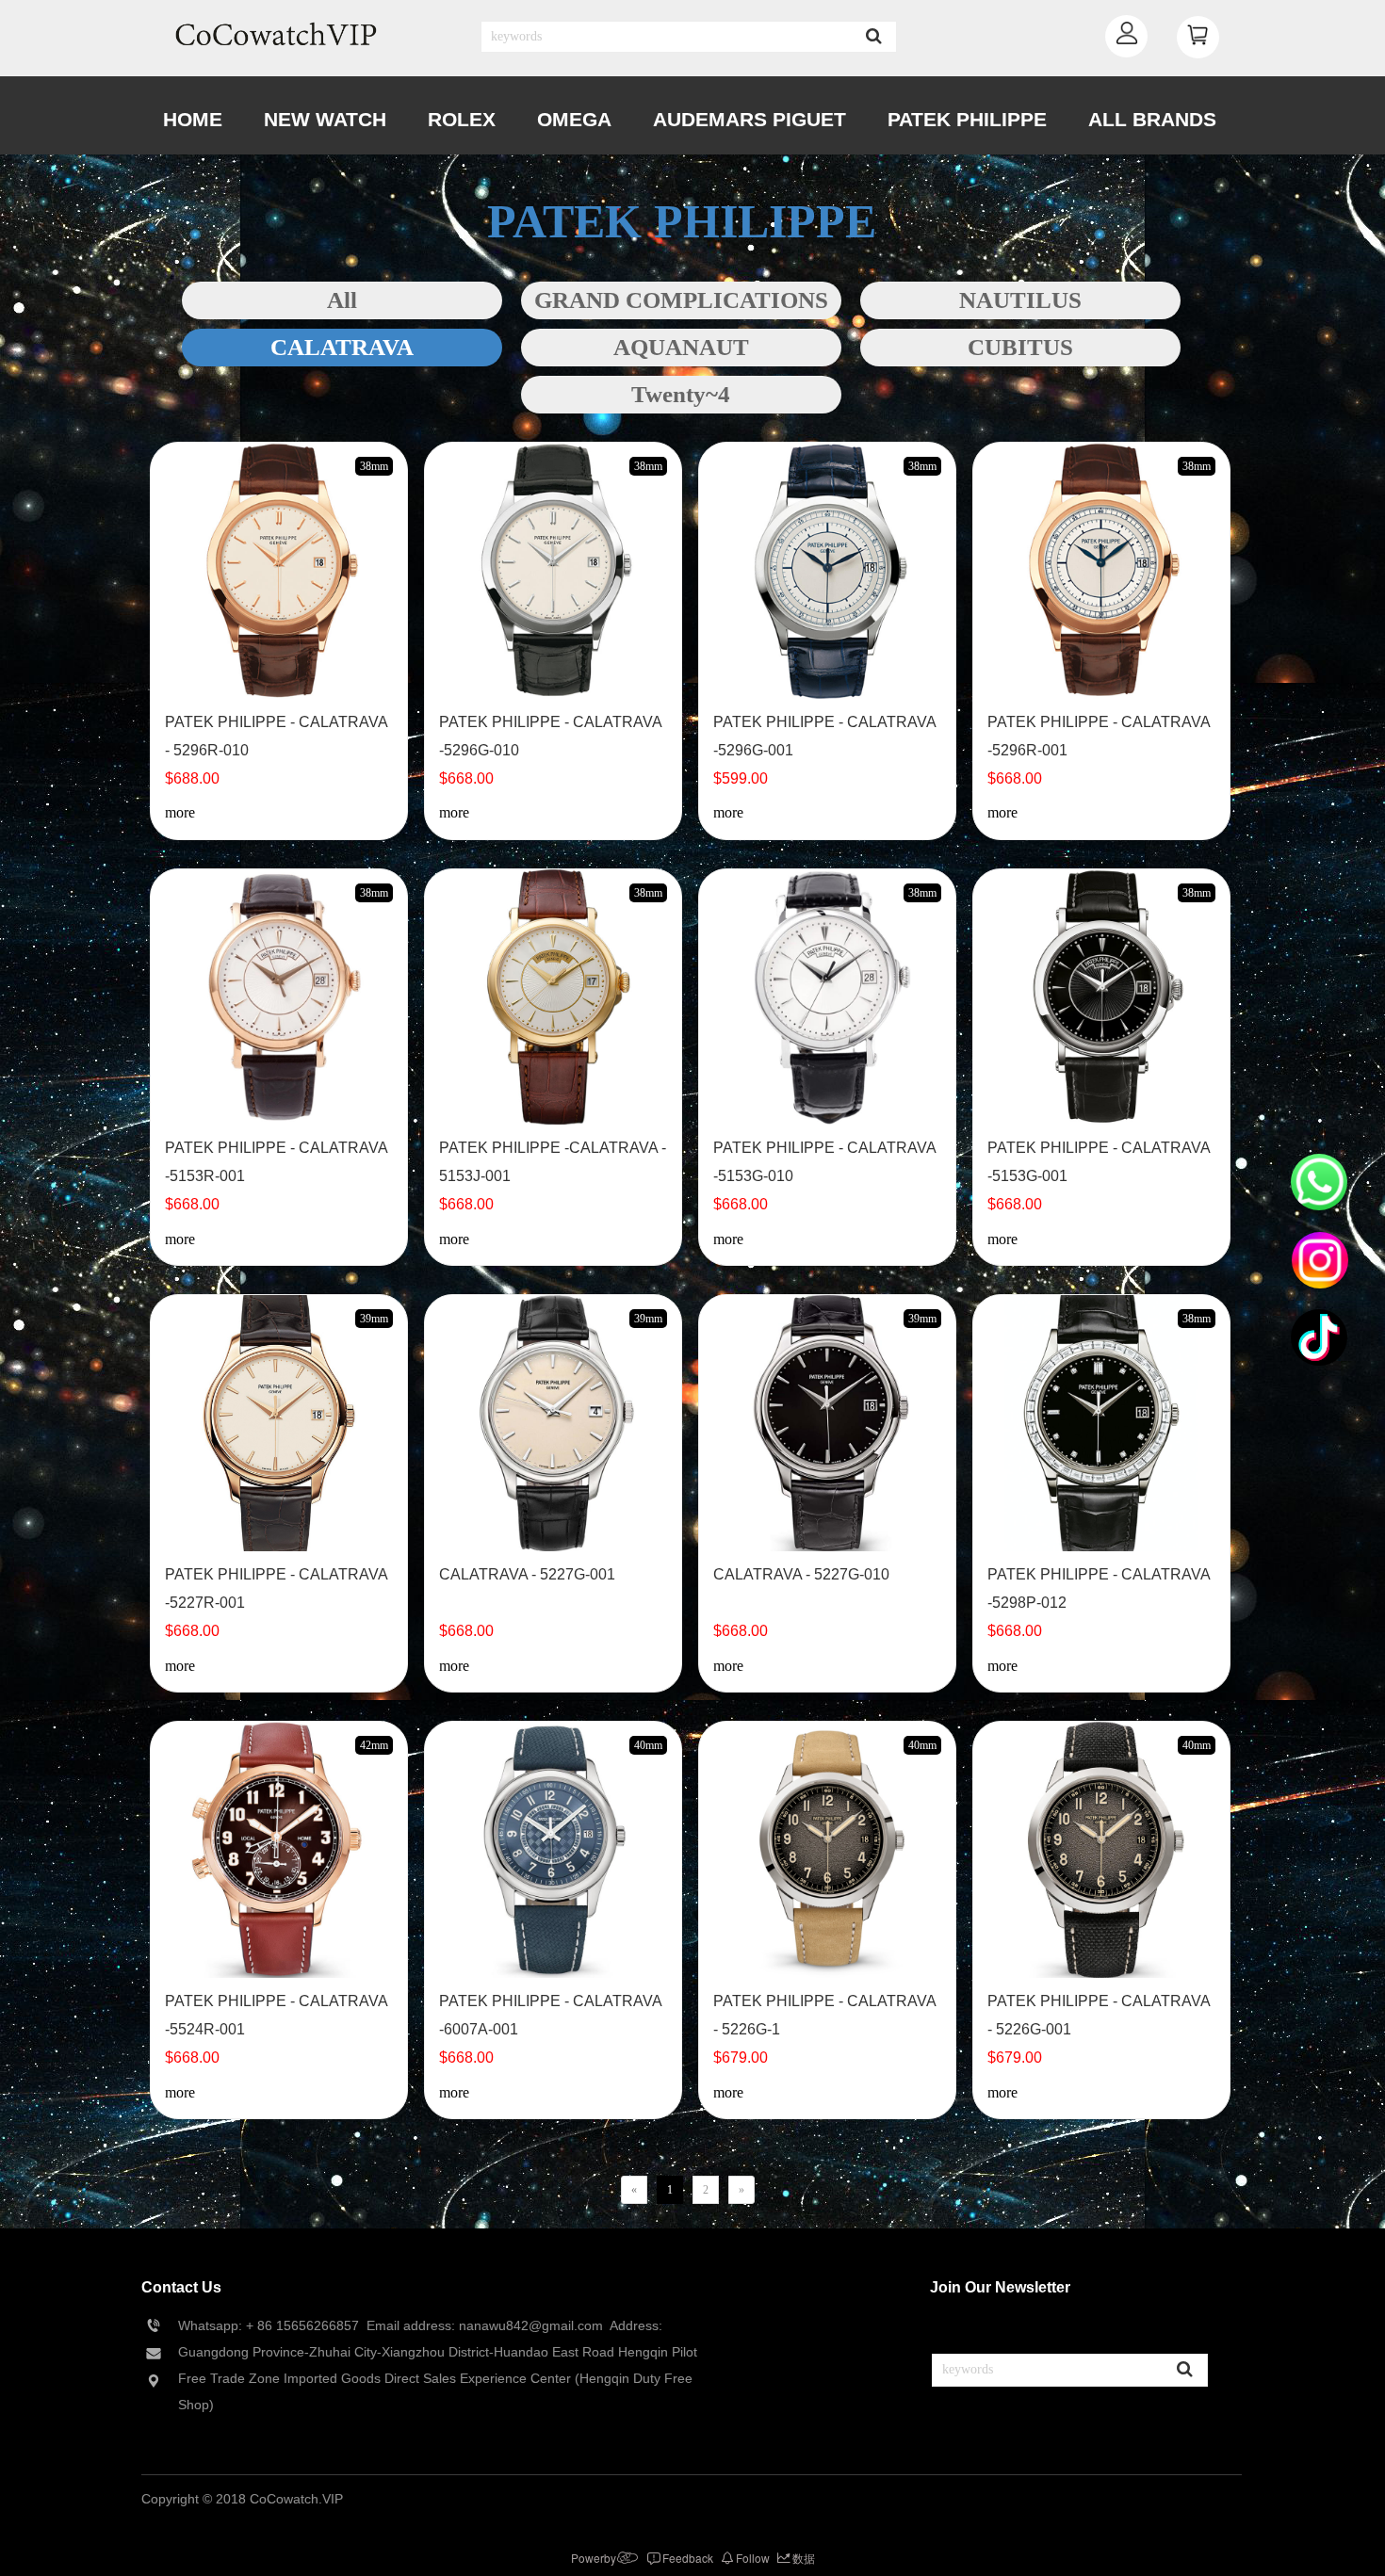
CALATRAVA (342, 347)
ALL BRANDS (1152, 119)
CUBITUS (1020, 347)
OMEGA (574, 119)
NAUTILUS (1020, 300)
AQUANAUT (681, 347)
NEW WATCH (325, 119)
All (342, 300)
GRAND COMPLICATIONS (681, 300)
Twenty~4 (681, 394)
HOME (193, 119)
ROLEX (462, 119)
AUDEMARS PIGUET (750, 119)
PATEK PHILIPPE (967, 119)
